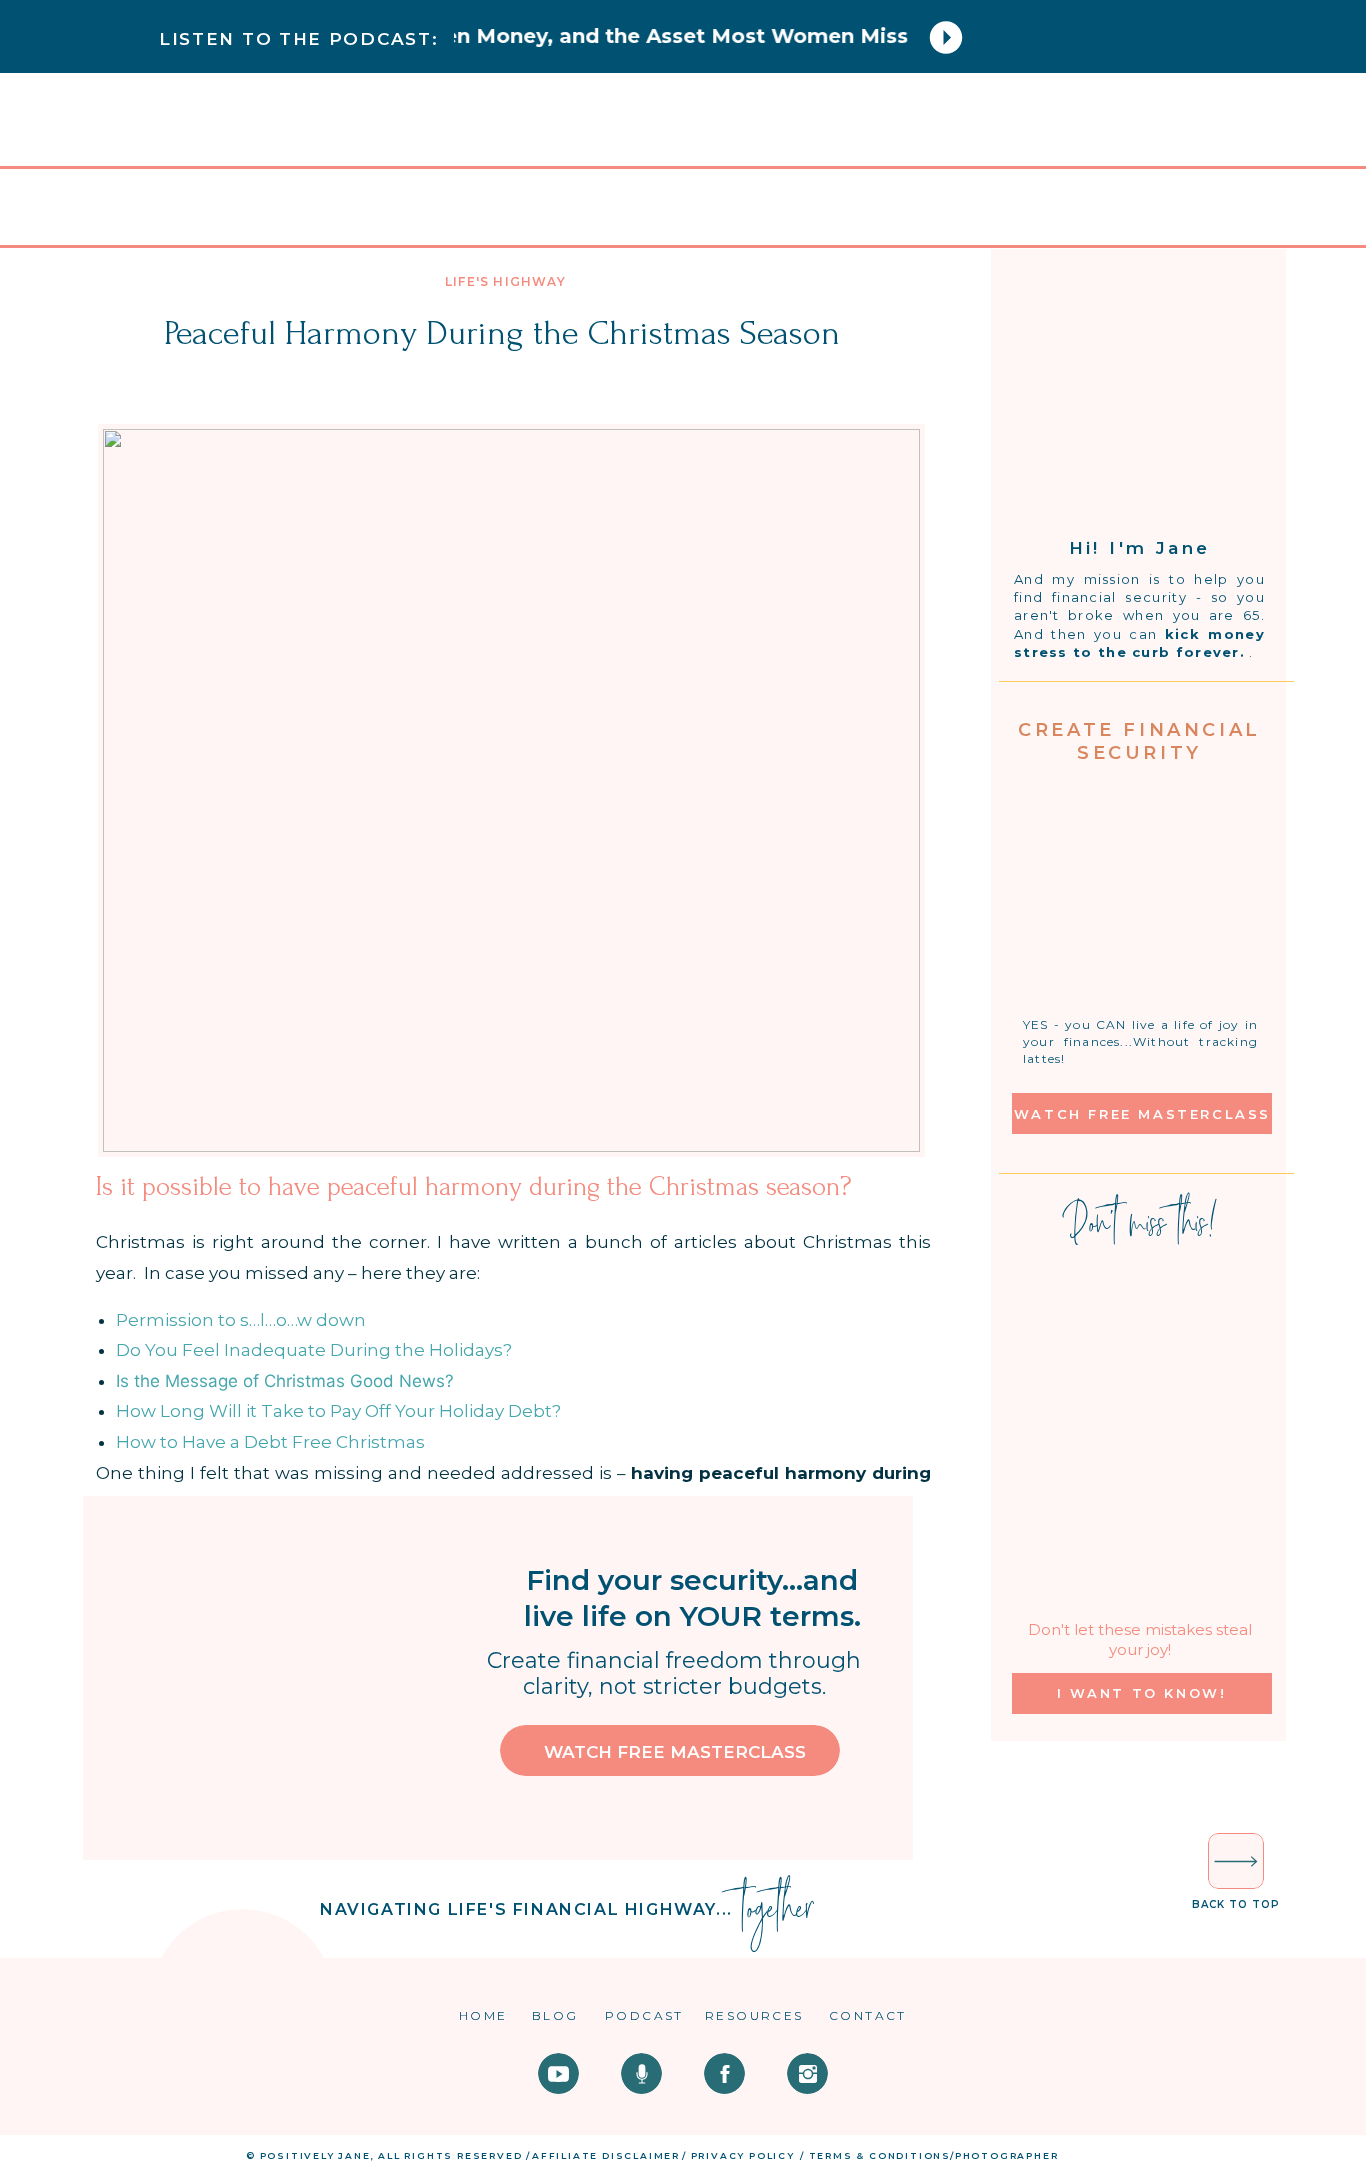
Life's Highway (505, 281)
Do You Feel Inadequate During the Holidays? (314, 1350)
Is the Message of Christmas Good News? (285, 1381)
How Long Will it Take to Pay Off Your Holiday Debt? (338, 1411)
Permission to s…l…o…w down (241, 1320)
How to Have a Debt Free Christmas (270, 1442)
